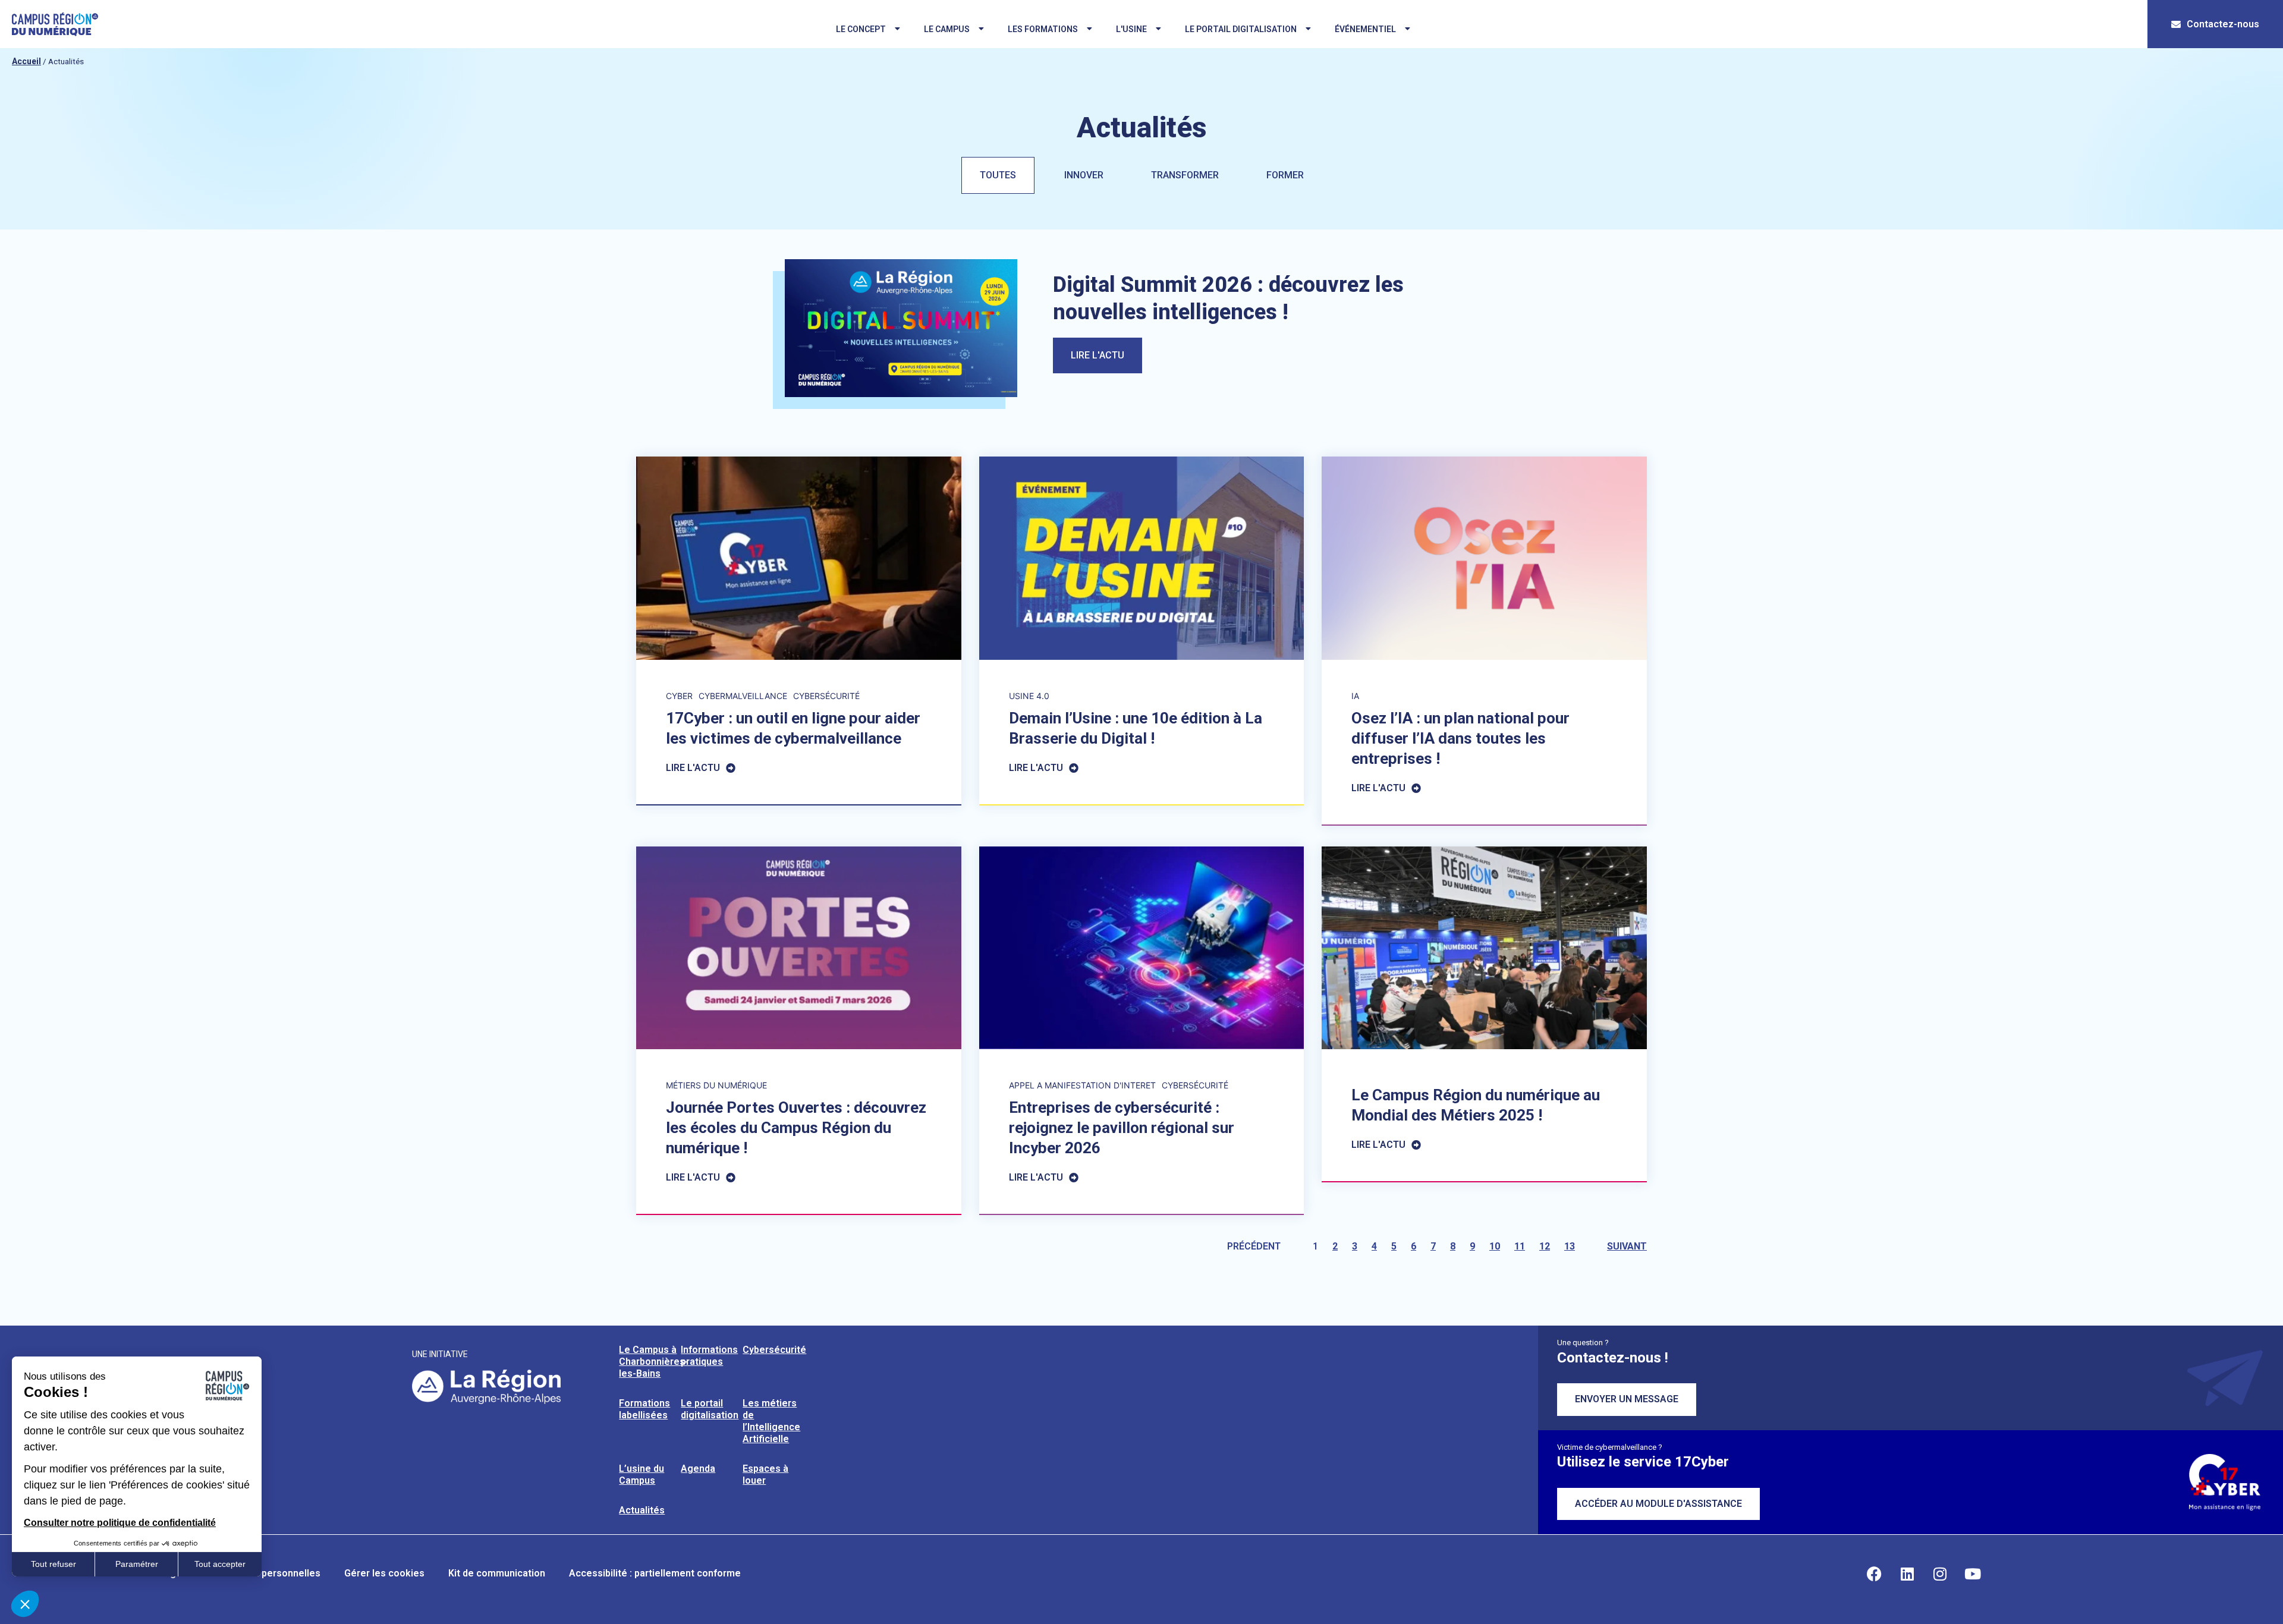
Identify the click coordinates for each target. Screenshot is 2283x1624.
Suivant (1627, 1246)
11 (1520, 1246)
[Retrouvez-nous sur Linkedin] (1907, 1573)
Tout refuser (54, 1564)
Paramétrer (137, 1564)
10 (1495, 1246)
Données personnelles (270, 1573)
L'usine (1131, 29)
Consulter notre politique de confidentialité (120, 1523)
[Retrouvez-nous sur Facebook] (1875, 1573)
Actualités (642, 1510)
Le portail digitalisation (1241, 29)
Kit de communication (497, 1573)
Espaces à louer (765, 1474)
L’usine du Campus (641, 1474)
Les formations (1043, 29)
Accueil (26, 61)
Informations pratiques (709, 1356)
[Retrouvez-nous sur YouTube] (1973, 1573)
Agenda (698, 1469)
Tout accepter (220, 1564)
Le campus (947, 29)
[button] (25, 1604)
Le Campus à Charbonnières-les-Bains (654, 1362)
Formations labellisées (644, 1409)
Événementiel (1365, 29)
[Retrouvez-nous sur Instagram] (1940, 1573)
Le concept (861, 29)
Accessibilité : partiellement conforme (655, 1573)
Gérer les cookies (384, 1573)
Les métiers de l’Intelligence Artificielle (771, 1421)
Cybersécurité (774, 1350)
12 (1545, 1246)
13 (1570, 1246)
